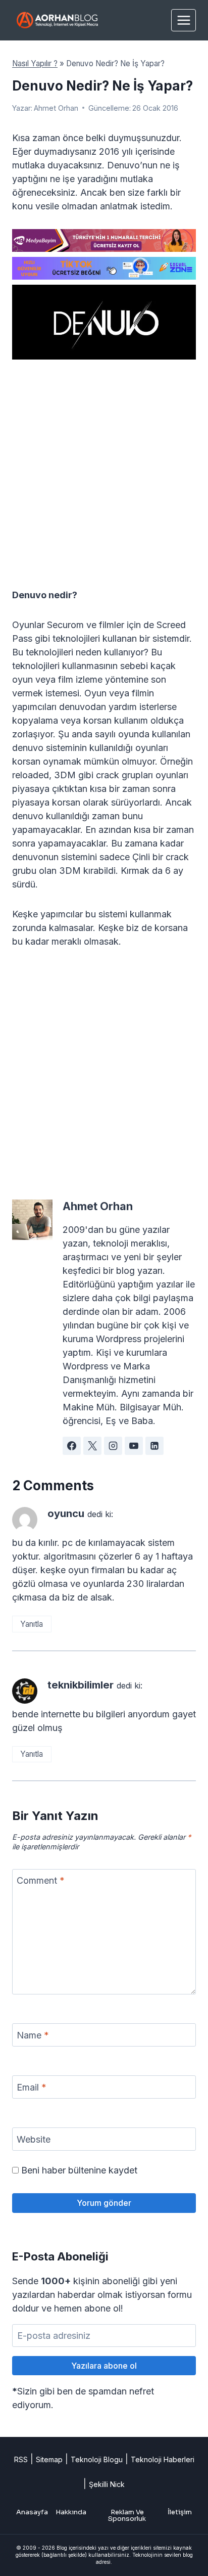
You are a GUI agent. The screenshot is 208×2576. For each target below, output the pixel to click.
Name (33, 2035)
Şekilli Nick (107, 2484)
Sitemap (49, 2459)
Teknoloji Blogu (97, 2459)
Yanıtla (32, 1624)
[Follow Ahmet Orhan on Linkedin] (154, 1446)
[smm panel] (104, 240)
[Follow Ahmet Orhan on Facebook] (72, 1446)
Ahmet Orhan (56, 108)
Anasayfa (32, 2512)
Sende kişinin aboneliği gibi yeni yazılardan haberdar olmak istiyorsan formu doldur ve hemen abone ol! (102, 2295)
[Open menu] (184, 20)
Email (32, 2087)
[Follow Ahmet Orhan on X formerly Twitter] (92, 1446)
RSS (21, 2459)
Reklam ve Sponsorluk (127, 2515)
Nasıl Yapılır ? (35, 63)
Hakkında (71, 2512)
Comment (41, 1880)
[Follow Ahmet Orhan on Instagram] (113, 1446)
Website (34, 2139)
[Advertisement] (104, 480)
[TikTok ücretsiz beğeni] (104, 268)
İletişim (180, 2512)
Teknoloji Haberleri (163, 2459)
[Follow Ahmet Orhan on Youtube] (134, 1446)
